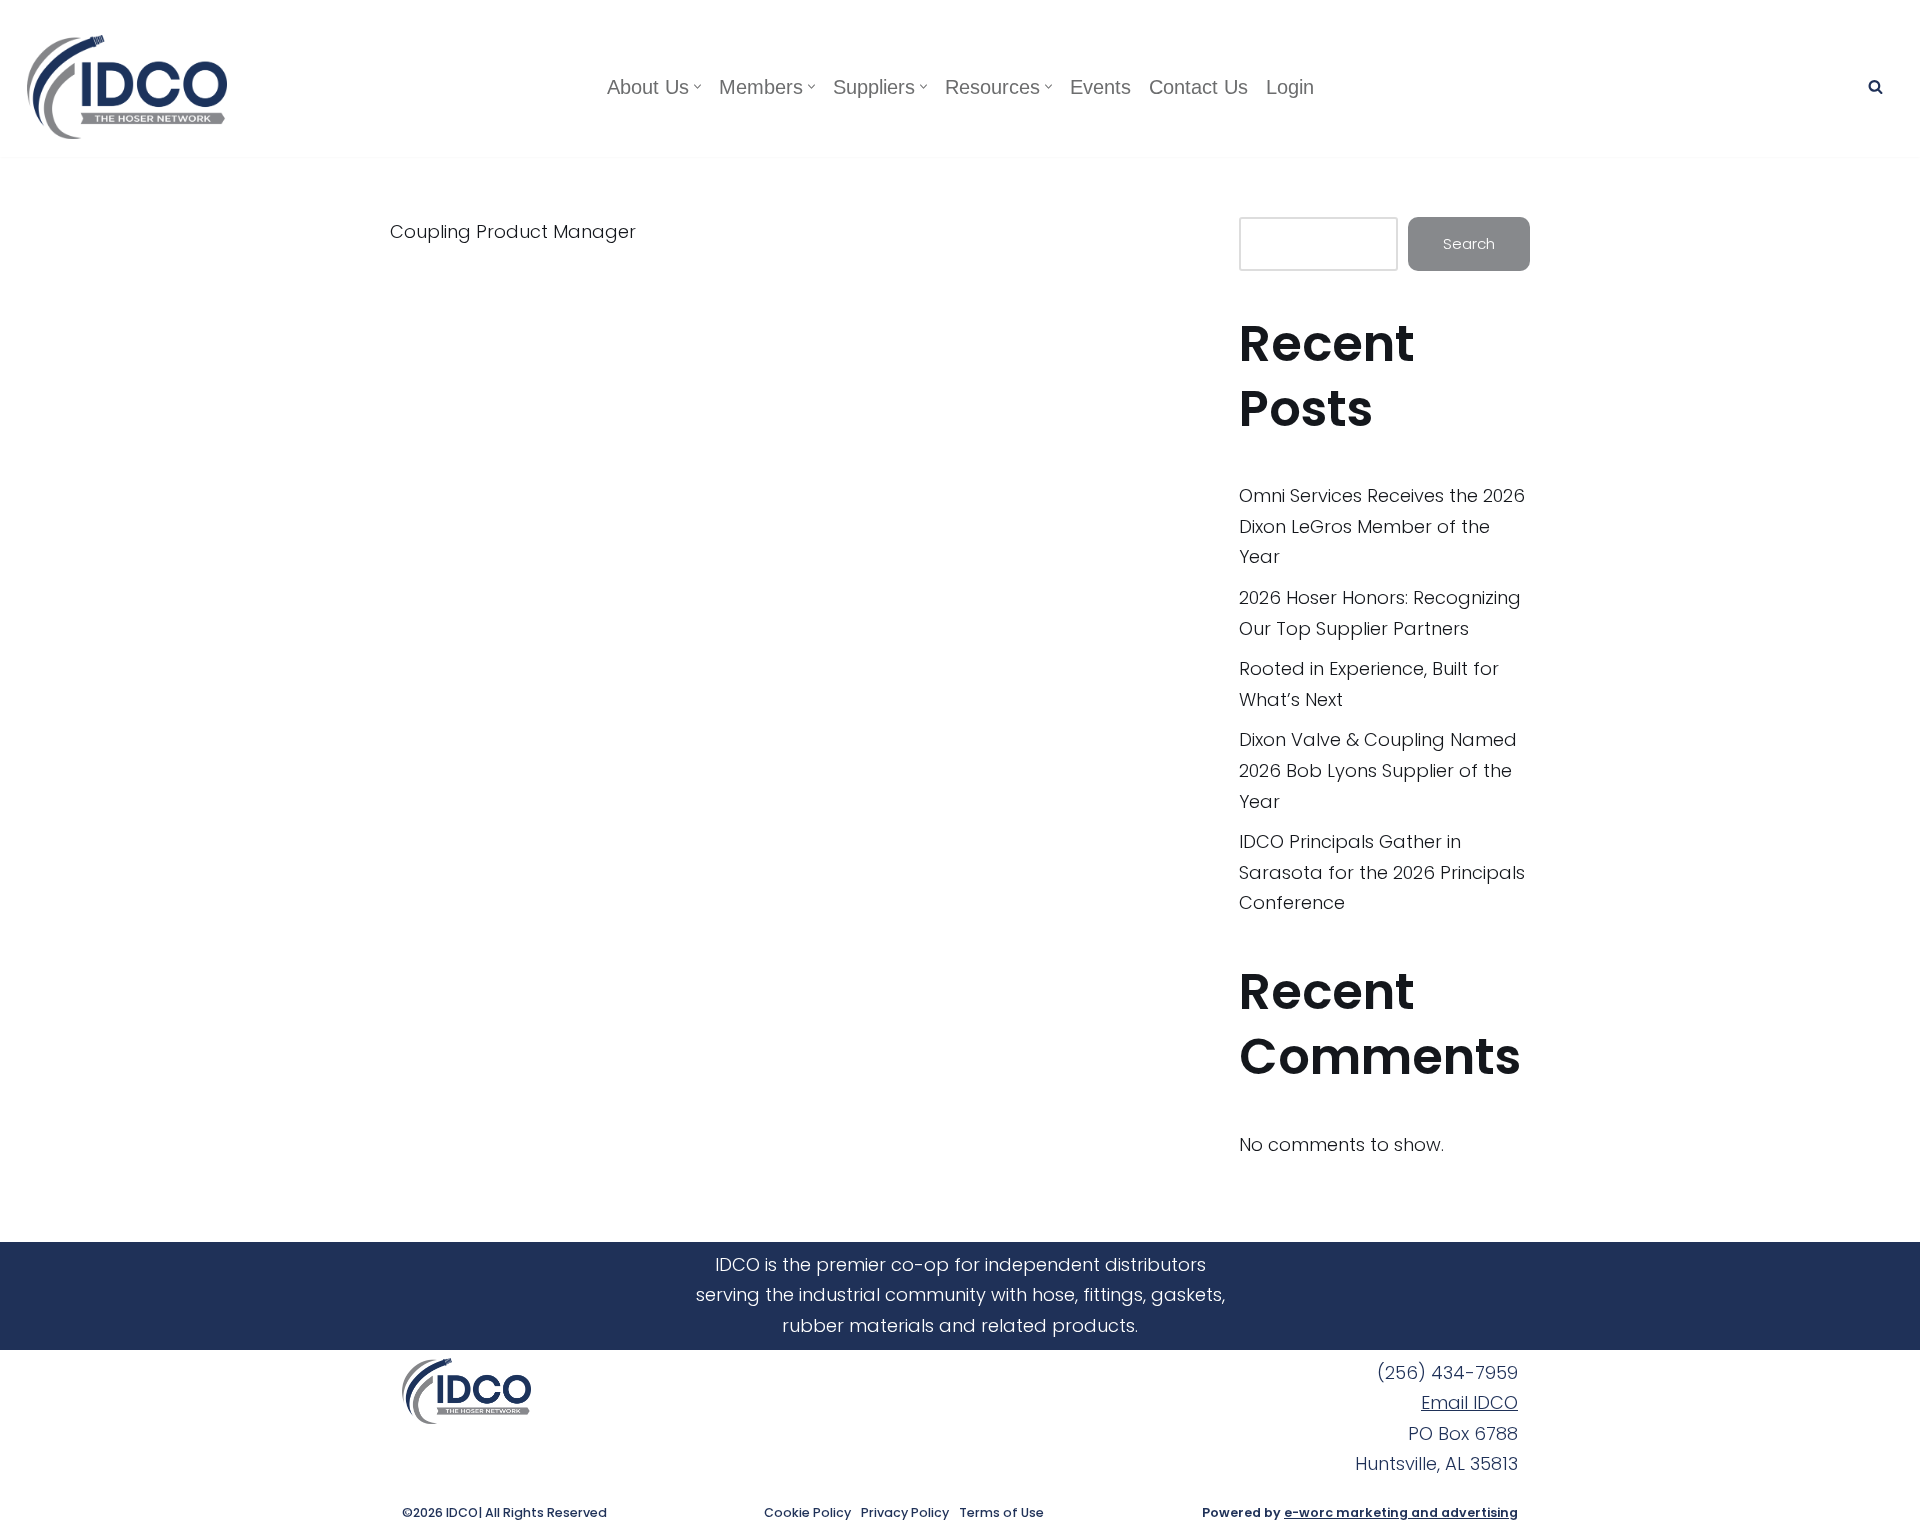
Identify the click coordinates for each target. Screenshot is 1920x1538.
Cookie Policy (807, 1513)
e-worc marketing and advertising (1401, 1512)
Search (1469, 243)
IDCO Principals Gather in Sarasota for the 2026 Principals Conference (1382, 872)
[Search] (1875, 86)
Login (1290, 87)
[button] (697, 86)
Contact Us (1198, 87)
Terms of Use (1001, 1513)
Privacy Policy (905, 1513)
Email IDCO (1469, 1402)
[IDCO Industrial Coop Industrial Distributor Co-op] (132, 87)
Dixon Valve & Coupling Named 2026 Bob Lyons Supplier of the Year (1378, 770)
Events (1100, 87)
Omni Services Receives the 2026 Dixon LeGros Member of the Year (1382, 526)
